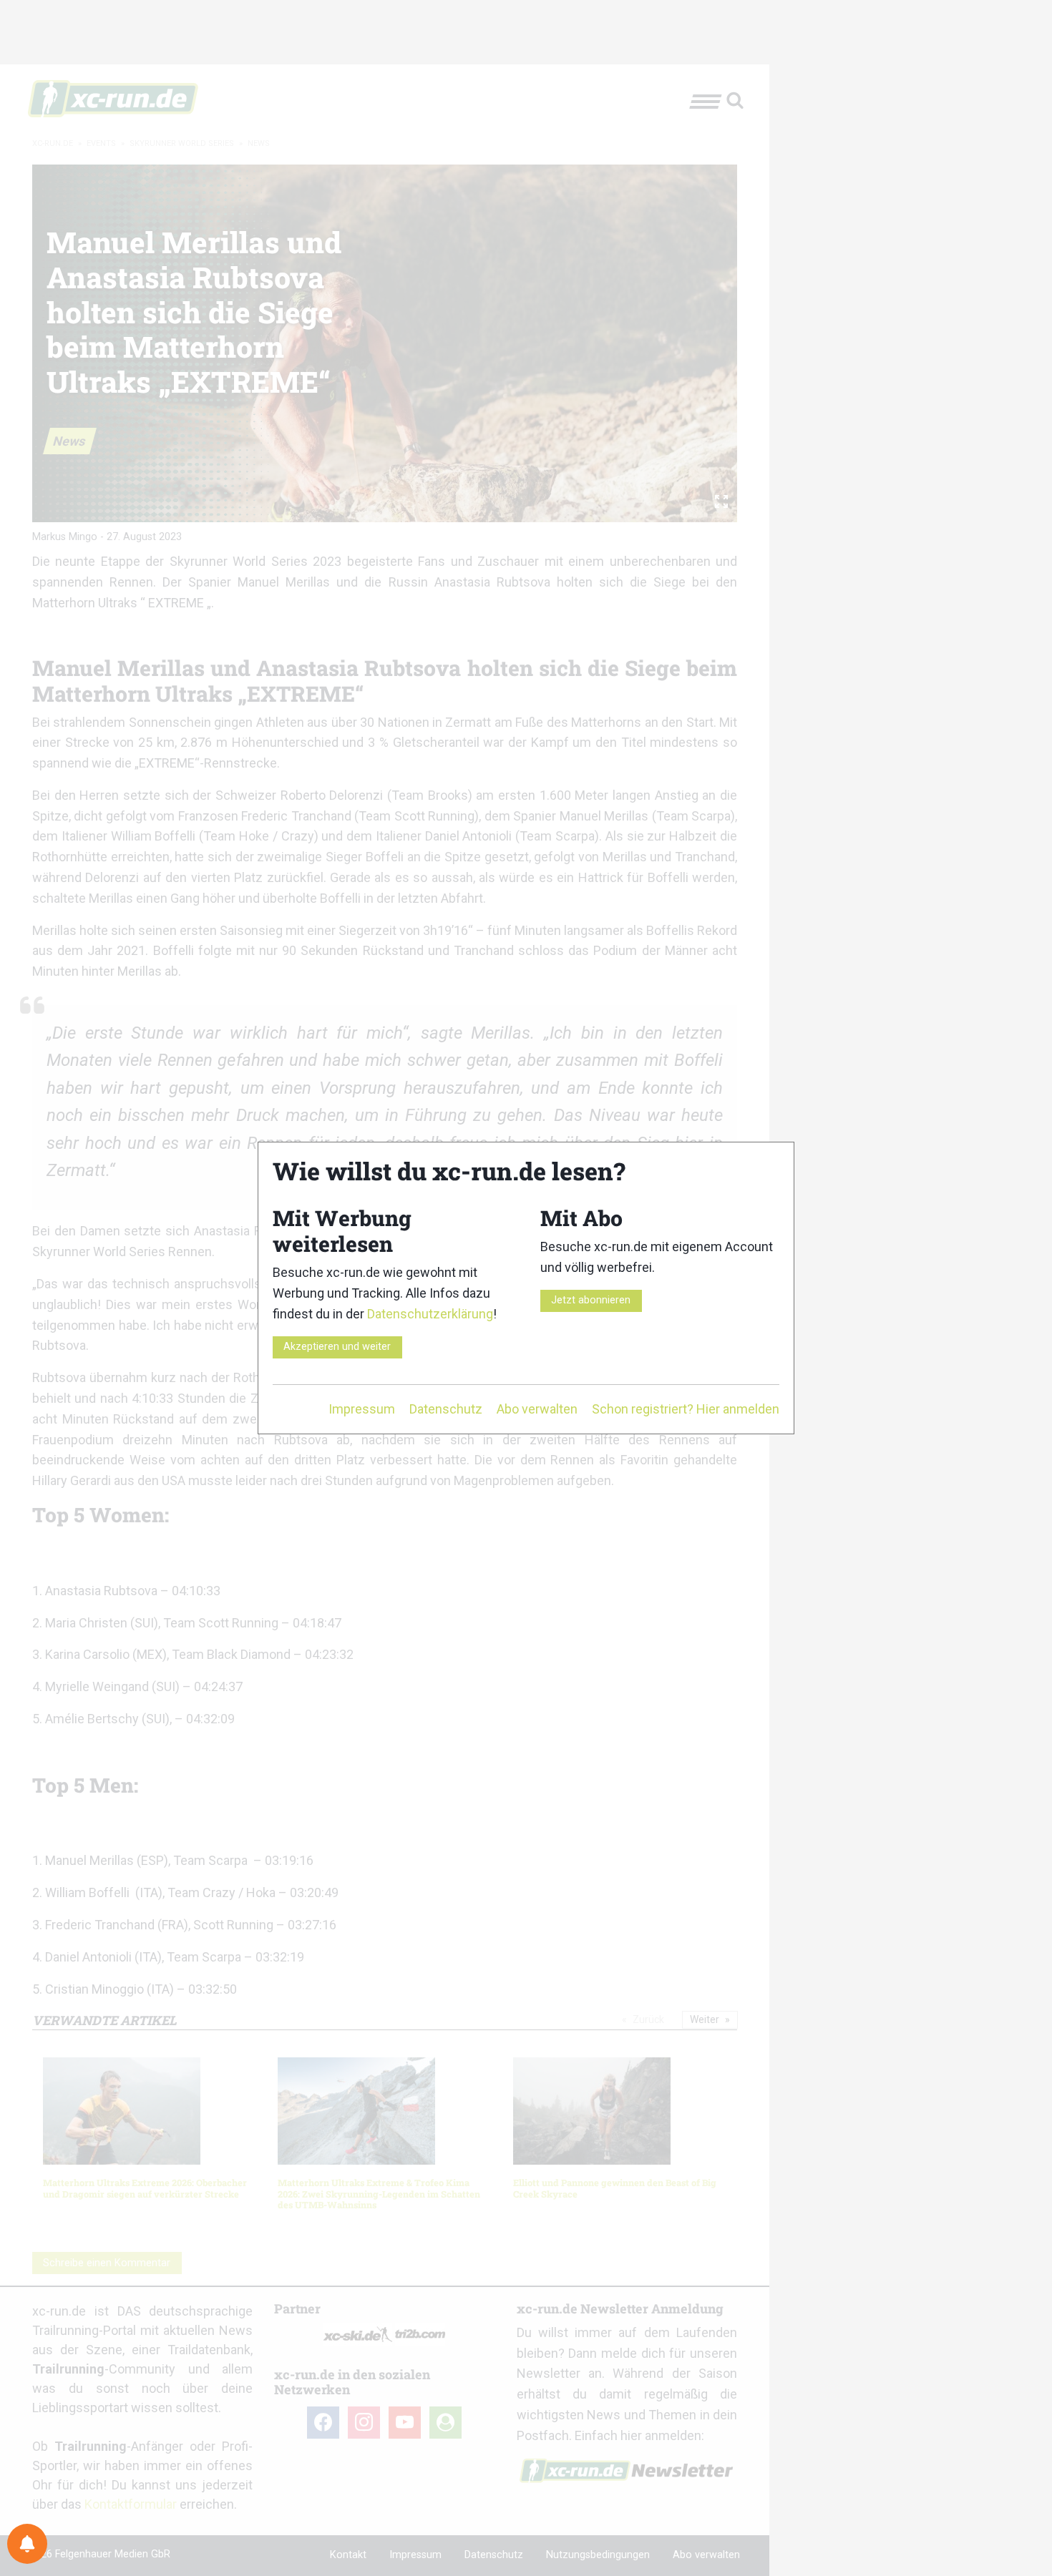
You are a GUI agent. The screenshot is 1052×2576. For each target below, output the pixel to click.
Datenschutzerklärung (430, 1314)
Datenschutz (446, 1409)
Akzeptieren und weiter (337, 1347)
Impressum (362, 1409)
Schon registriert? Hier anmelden (686, 1409)
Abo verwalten (537, 1409)
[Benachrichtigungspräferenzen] (27, 2544)
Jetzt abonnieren (591, 1300)
